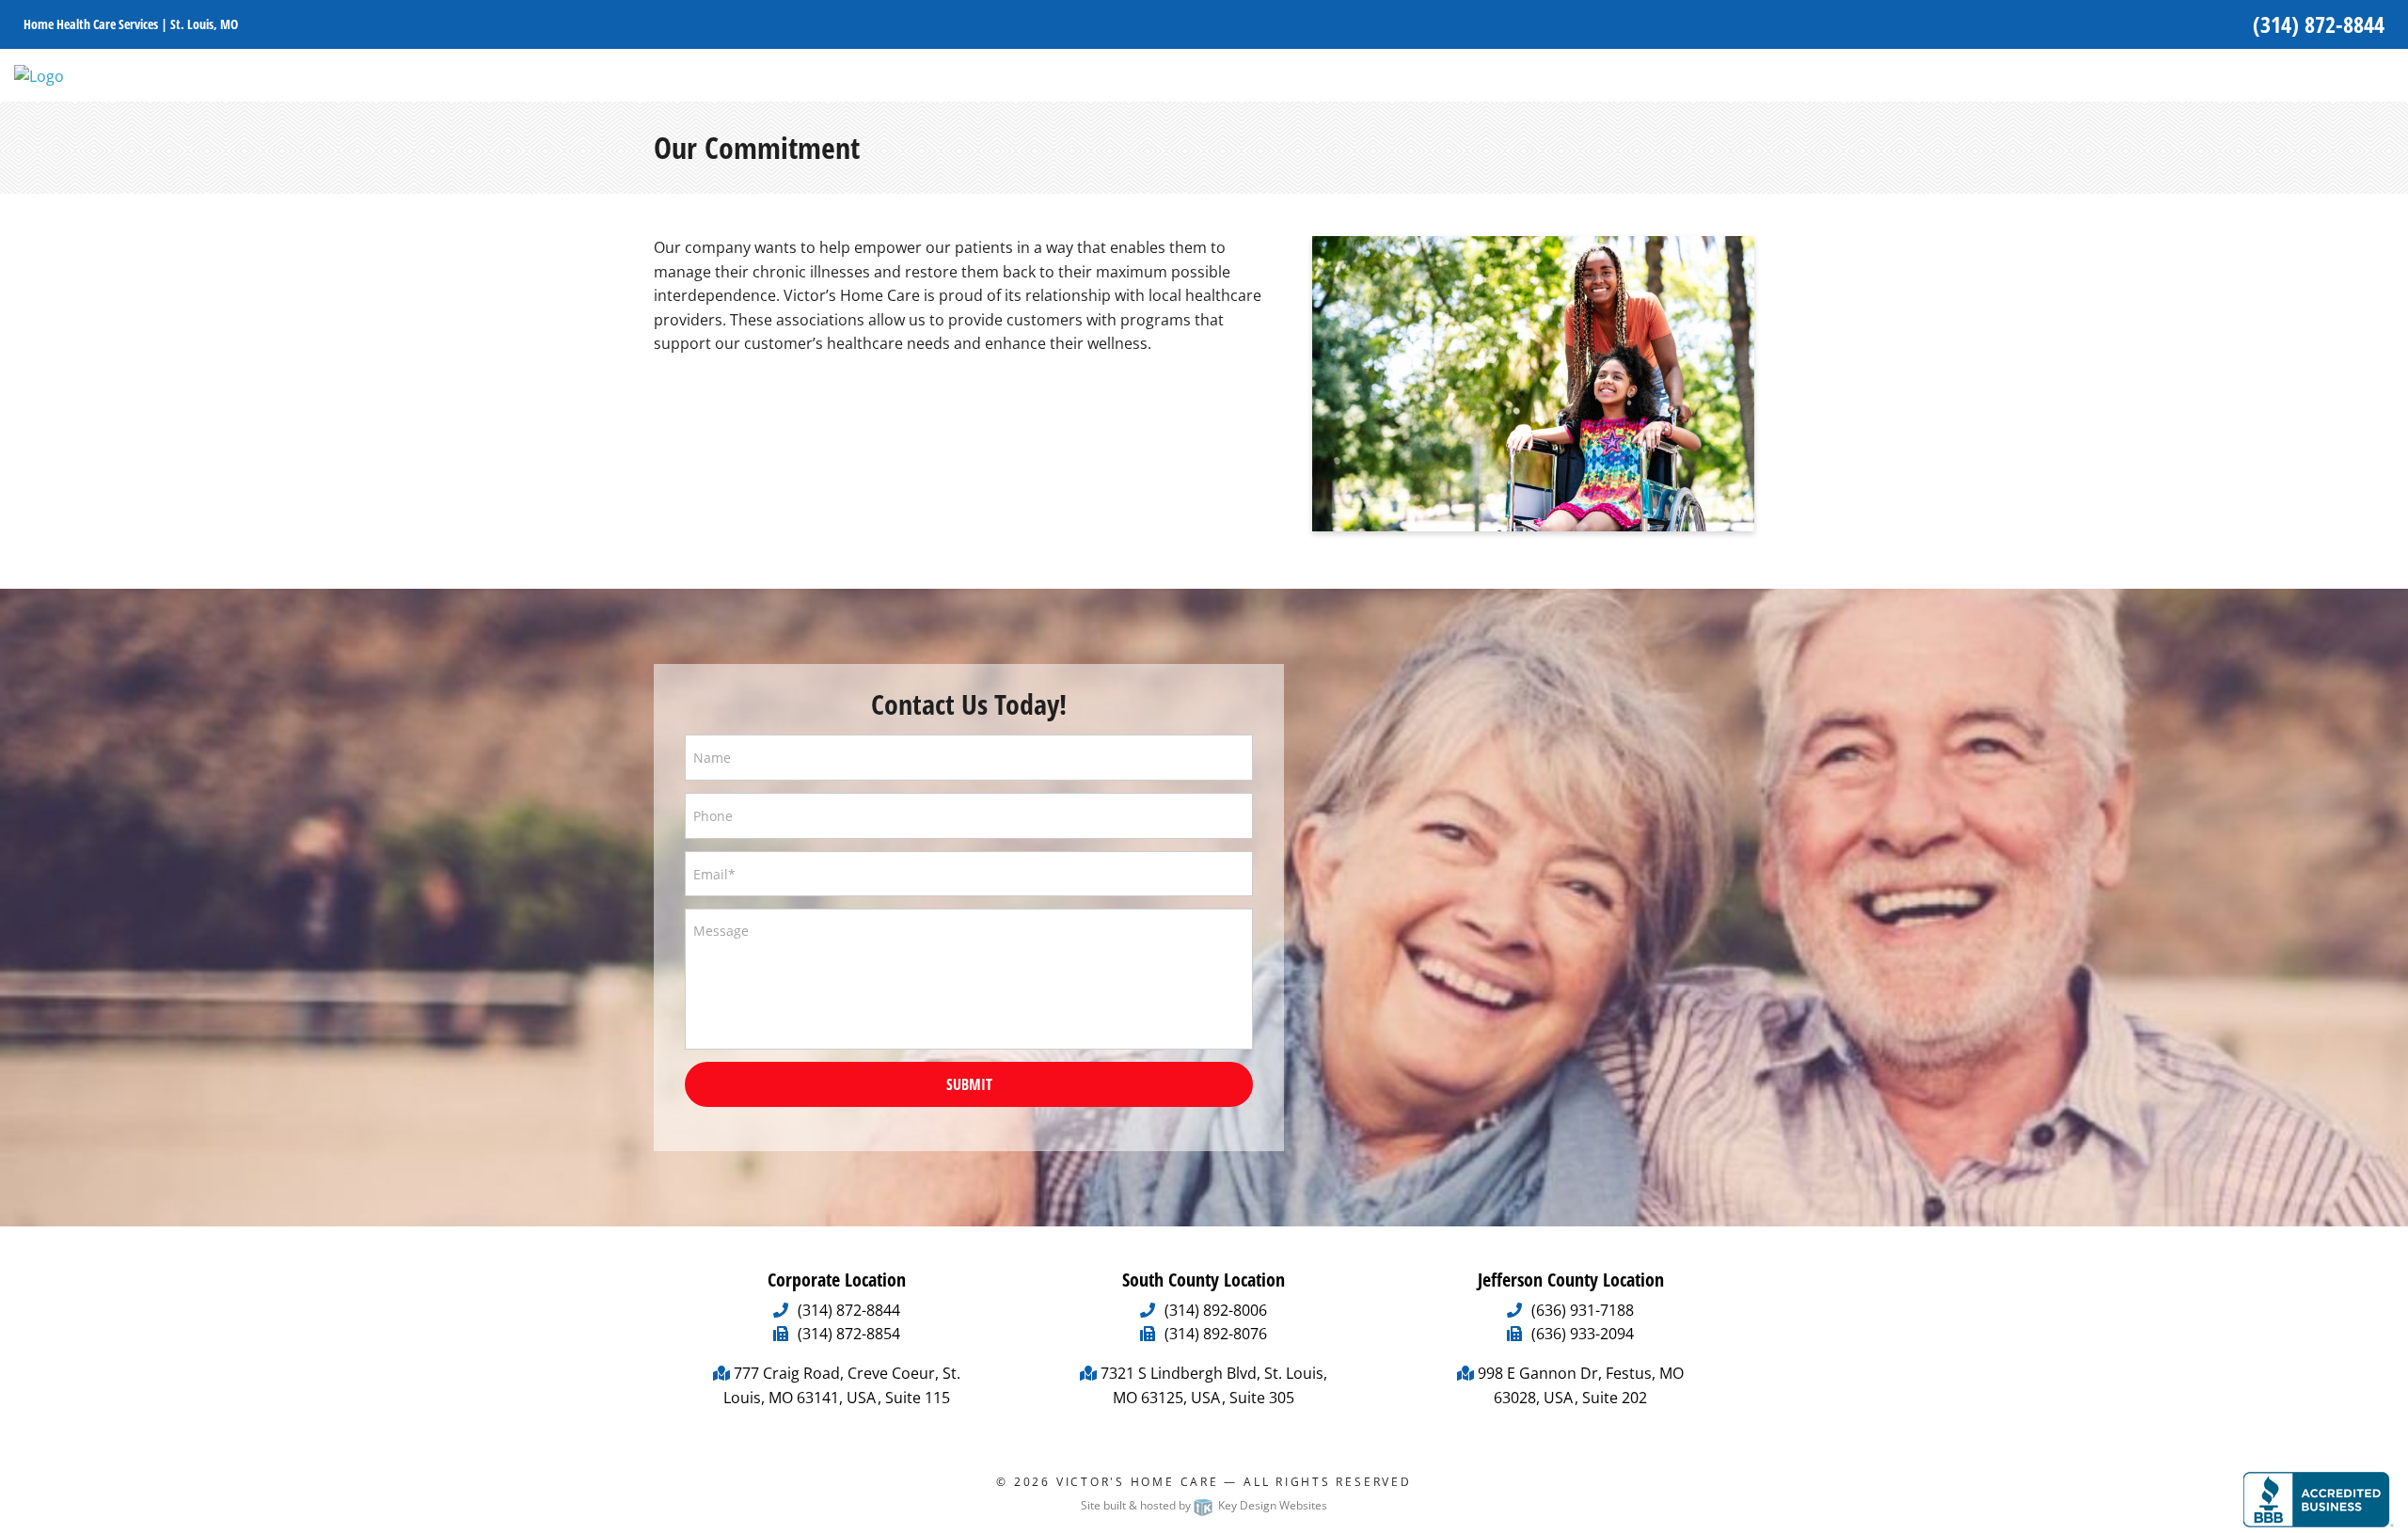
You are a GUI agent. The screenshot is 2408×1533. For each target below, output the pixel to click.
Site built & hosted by (1204, 1505)
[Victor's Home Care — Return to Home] (39, 74)
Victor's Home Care (1138, 1482)
